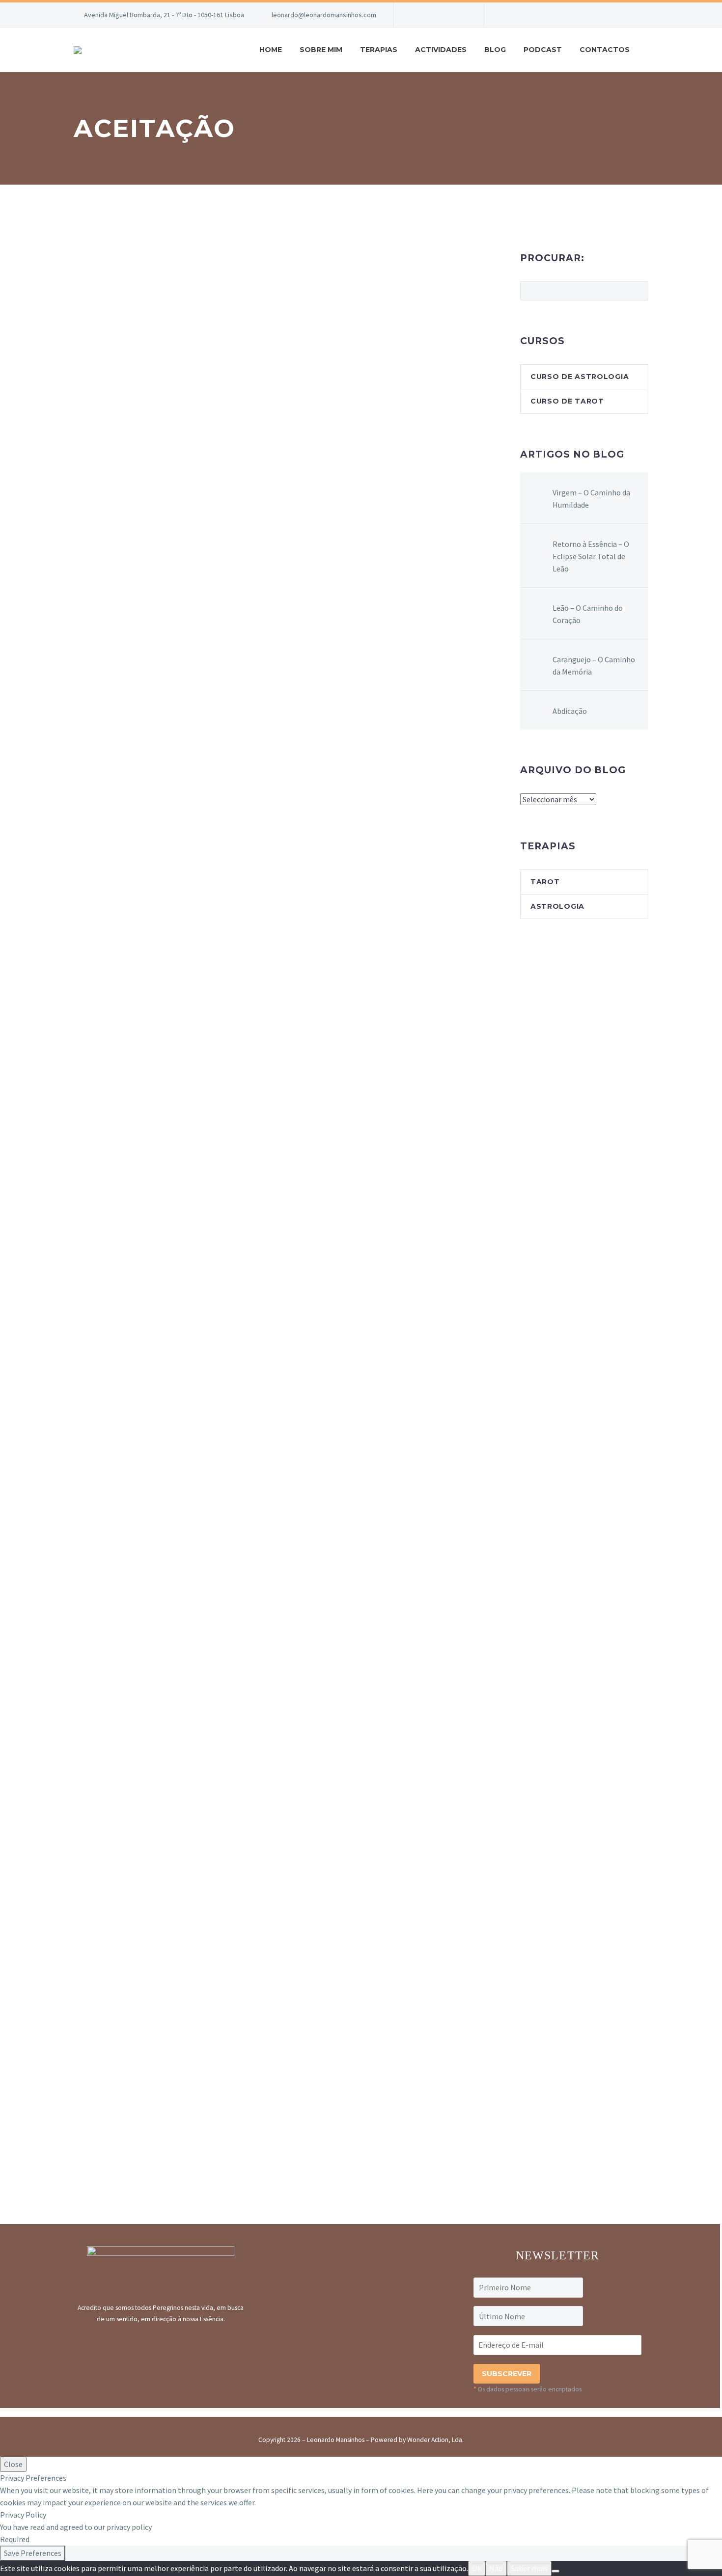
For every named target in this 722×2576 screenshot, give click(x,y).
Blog (495, 50)
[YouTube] (445, 15)
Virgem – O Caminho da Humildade (591, 499)
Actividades (441, 50)
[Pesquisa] (648, 50)
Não (496, 2568)
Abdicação (570, 711)
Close (13, 2464)
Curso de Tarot (567, 401)
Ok (477, 2568)
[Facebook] (416, 15)
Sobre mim (321, 50)
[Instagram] (430, 15)
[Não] (555, 2571)
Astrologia (557, 906)
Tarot (545, 882)
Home (271, 50)
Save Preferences (33, 2553)
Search (638, 291)
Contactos (605, 50)
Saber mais (529, 2568)
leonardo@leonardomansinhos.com (324, 15)
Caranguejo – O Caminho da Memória (594, 665)
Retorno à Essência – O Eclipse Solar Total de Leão (591, 556)
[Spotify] (460, 15)
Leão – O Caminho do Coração (588, 614)
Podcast (543, 50)
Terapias (379, 50)
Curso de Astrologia (580, 377)
